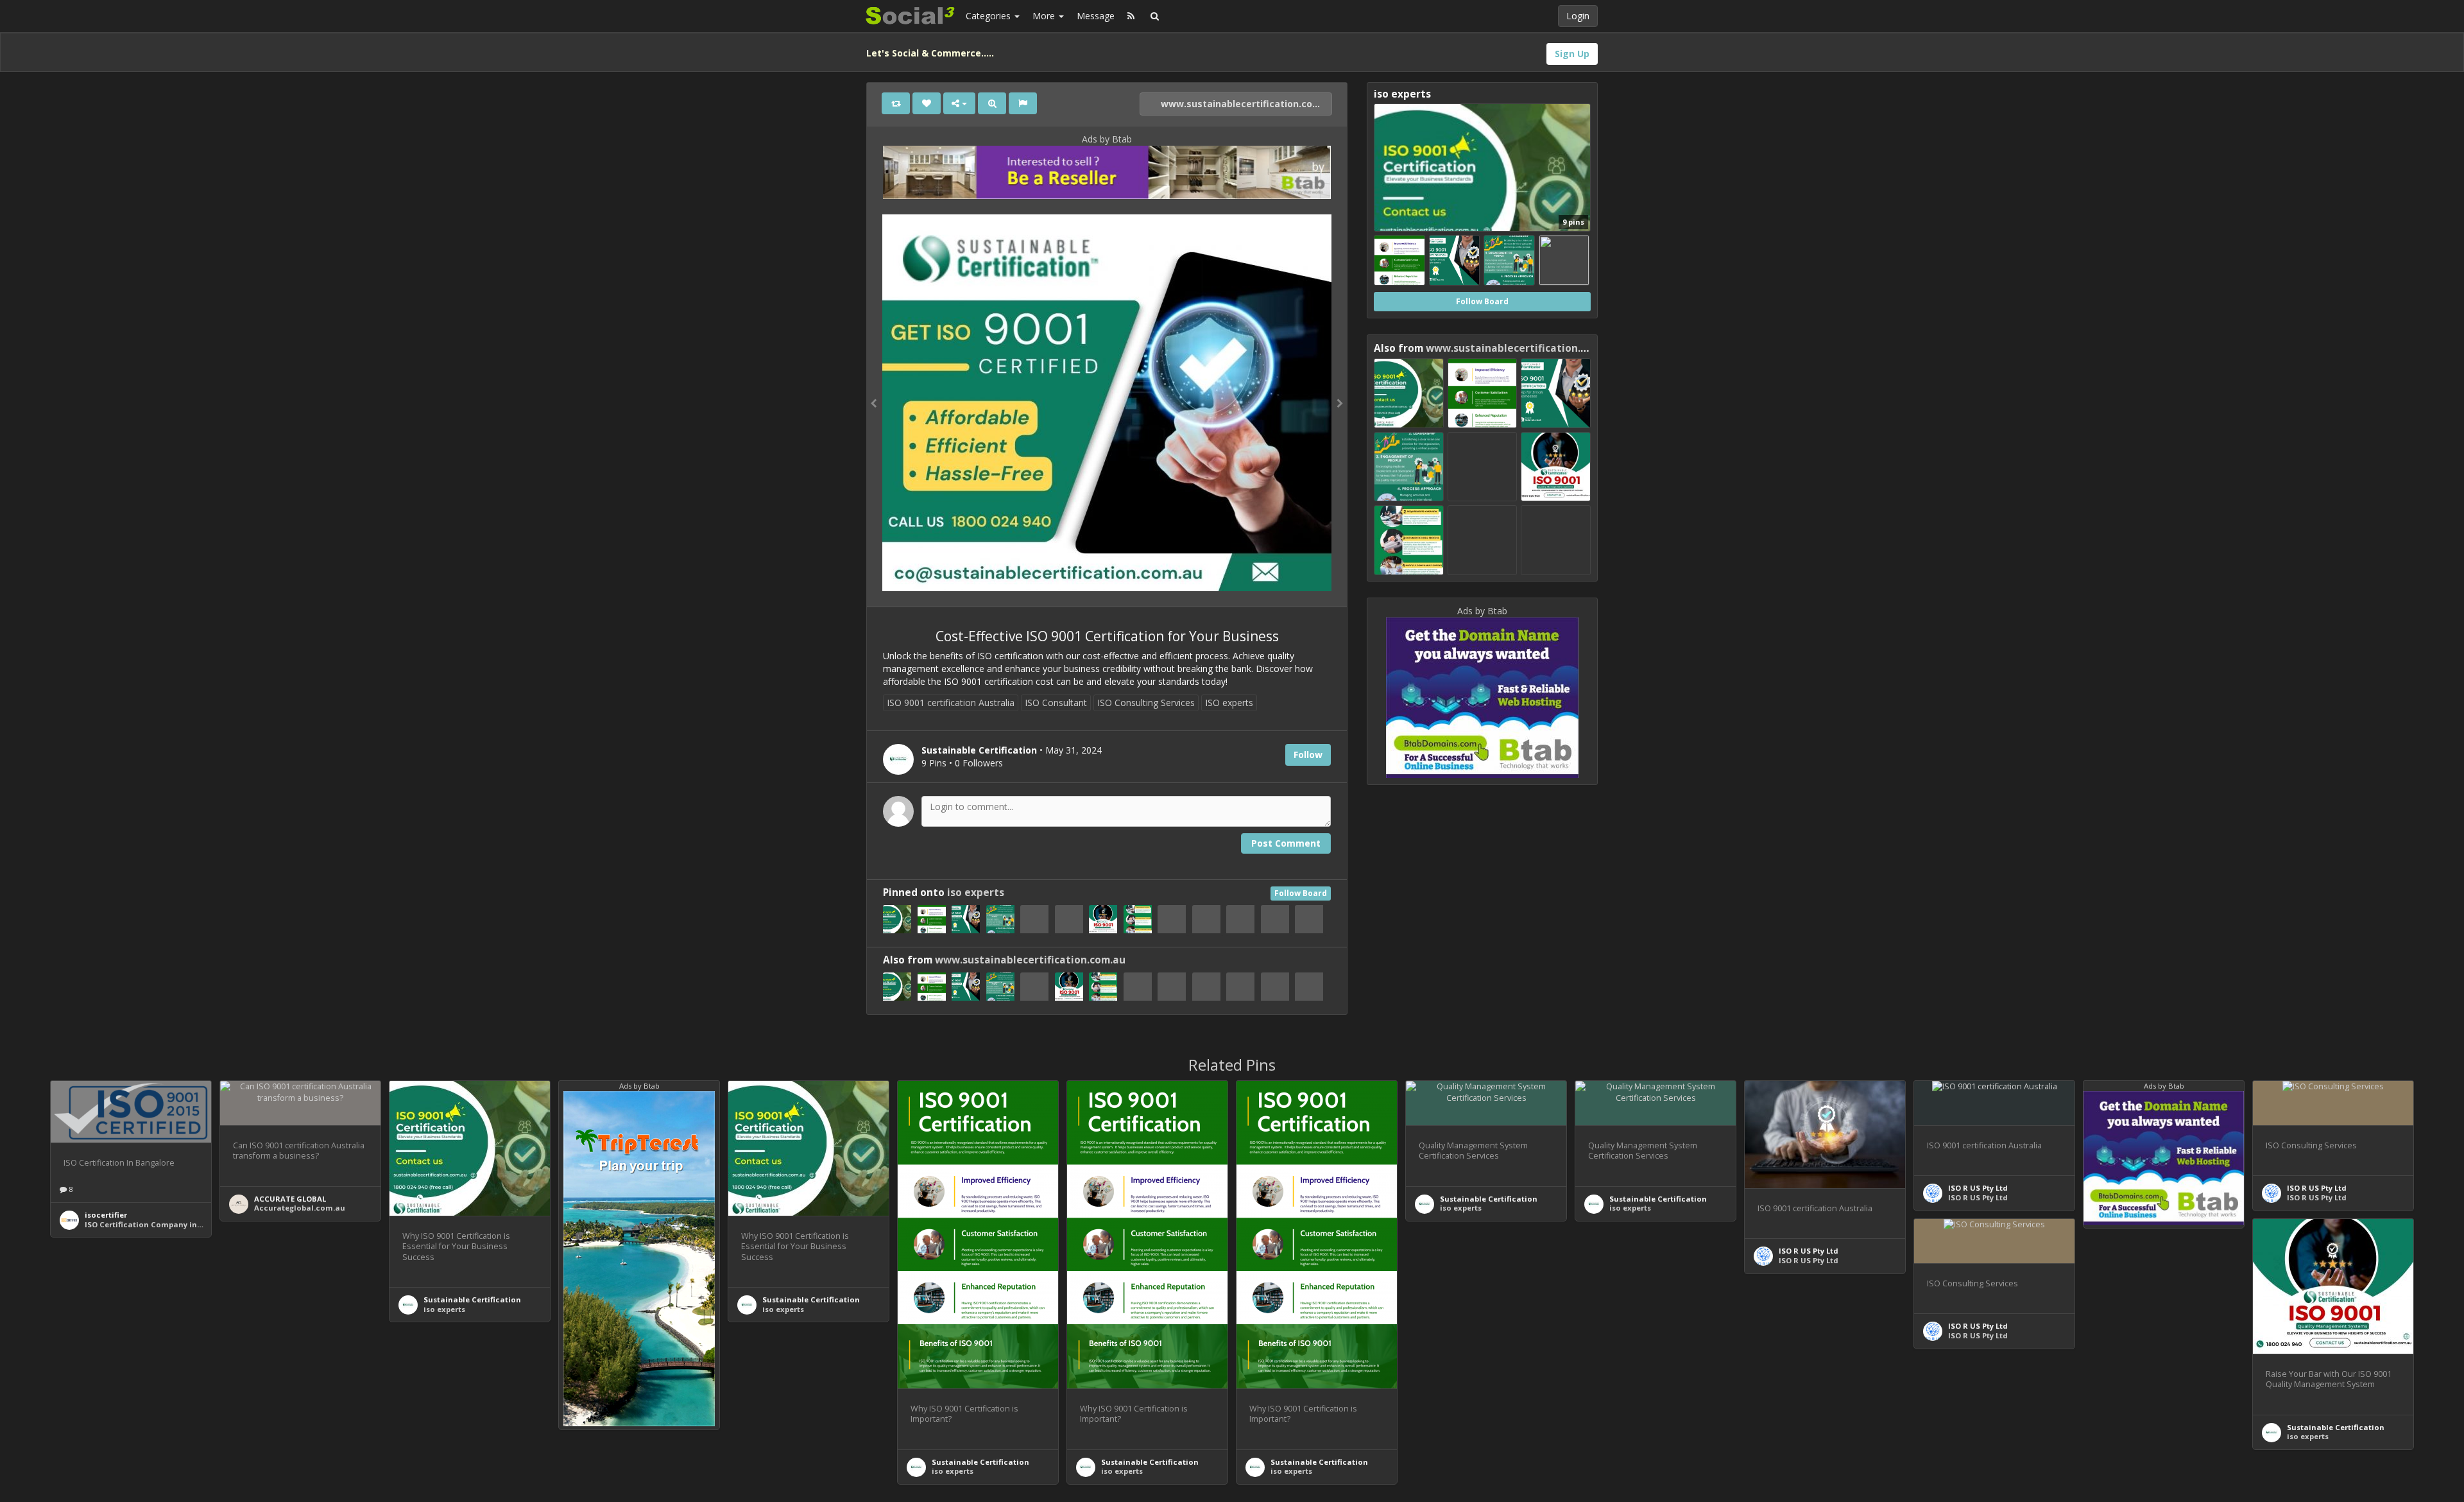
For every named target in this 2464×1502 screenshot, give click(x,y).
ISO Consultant (1056, 703)
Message (1096, 16)
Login (1578, 16)
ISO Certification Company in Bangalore (162, 1224)
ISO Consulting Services (1146, 703)
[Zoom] (992, 103)
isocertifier (106, 1215)
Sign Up (1572, 54)
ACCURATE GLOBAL (290, 1199)
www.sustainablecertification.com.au (1245, 104)
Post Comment (1286, 843)
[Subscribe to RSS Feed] (1131, 16)
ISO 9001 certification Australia (951, 703)
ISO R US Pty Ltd (1809, 1251)
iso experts (976, 893)
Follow (1308, 755)
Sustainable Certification (472, 1299)
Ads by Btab (1107, 139)
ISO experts (1229, 703)
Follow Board (1301, 893)
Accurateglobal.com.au (300, 1208)
